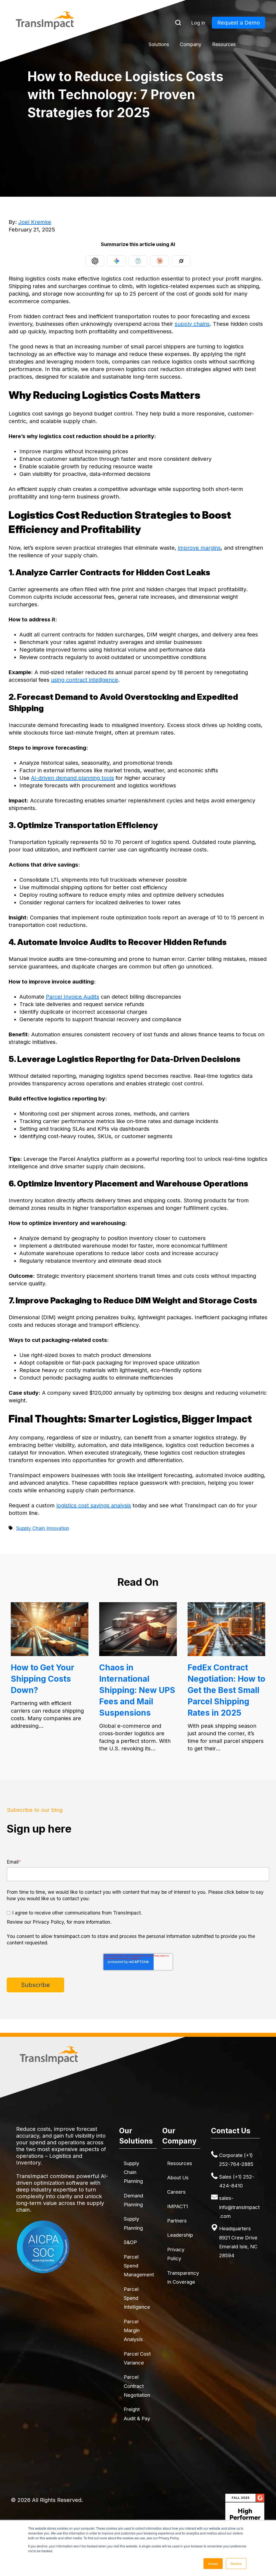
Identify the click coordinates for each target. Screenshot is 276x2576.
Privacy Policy (176, 2254)
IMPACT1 (177, 2206)
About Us (178, 2177)
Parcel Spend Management (139, 2266)
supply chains (192, 324)
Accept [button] (213, 2563)
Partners (177, 2221)
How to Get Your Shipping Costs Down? (43, 1679)
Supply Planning (133, 2223)
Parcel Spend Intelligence (137, 2298)
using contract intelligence (84, 680)
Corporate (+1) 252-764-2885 (236, 2160)
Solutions (159, 44)
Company (191, 44)
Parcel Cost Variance (137, 2358)
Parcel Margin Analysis (133, 2330)
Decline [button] (236, 2563)
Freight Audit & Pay (137, 2414)
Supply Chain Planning (133, 2172)
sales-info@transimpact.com (239, 2207)
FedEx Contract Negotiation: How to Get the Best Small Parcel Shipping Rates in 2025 (226, 1690)
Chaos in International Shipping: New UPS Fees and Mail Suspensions (137, 1690)
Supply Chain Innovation (43, 1528)
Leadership (180, 2235)
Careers (176, 2192)
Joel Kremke (35, 222)
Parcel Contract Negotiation (137, 2386)
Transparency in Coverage (183, 2277)
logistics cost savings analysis (94, 1505)
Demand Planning (133, 2200)
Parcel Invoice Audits (73, 997)
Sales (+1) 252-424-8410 (237, 2181)
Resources (224, 44)
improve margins (199, 548)
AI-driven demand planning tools (73, 778)
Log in (198, 23)
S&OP (130, 2242)
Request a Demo (239, 23)
